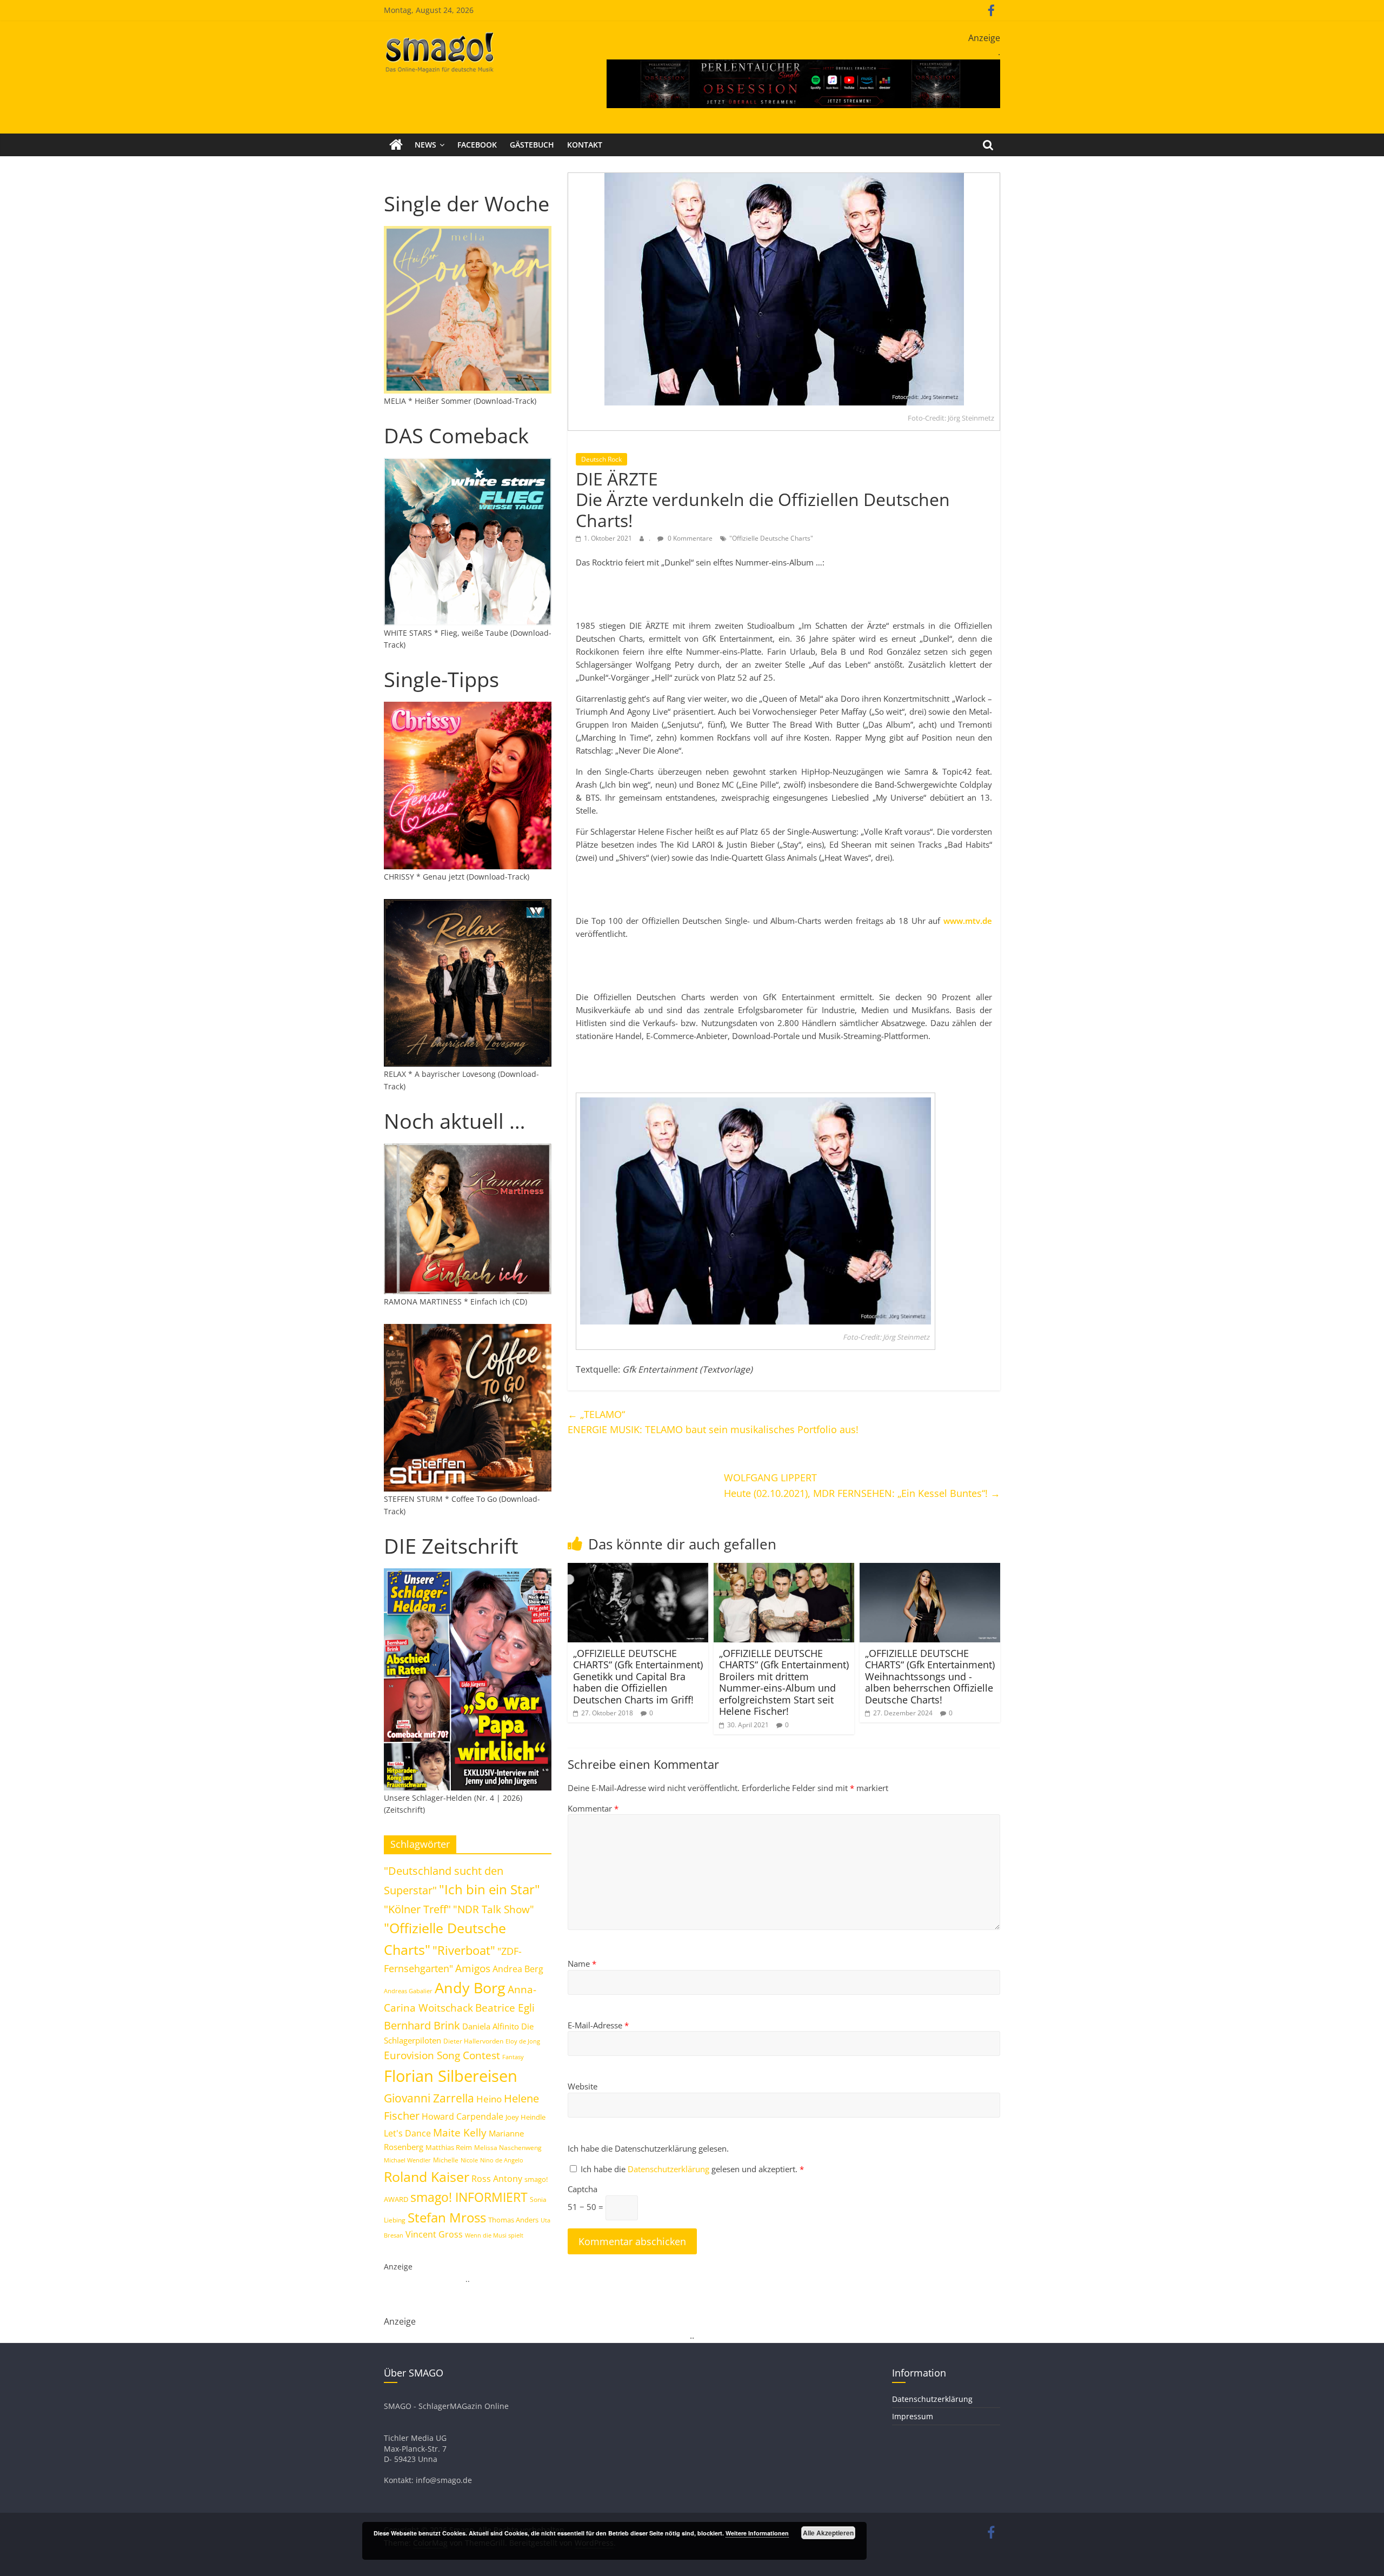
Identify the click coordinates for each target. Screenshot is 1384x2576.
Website (583, 2086)
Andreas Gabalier (408, 1991)
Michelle (446, 2160)
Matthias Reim (449, 2147)
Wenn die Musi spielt (494, 2235)
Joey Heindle (525, 2117)
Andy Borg (470, 1988)
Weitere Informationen (757, 2533)
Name (582, 1963)
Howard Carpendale (463, 2116)
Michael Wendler (407, 2160)
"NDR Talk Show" (494, 1909)
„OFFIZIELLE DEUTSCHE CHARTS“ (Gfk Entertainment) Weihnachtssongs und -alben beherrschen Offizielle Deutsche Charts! (930, 1676)
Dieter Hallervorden (473, 2041)
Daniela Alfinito (491, 2026)
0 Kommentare (689, 538)
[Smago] (396, 145)
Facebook (477, 145)
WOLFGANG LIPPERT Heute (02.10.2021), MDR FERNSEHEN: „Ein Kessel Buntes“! (862, 1485)
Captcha (583, 2189)
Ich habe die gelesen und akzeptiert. (692, 2169)
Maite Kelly (460, 2132)
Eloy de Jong (523, 2041)
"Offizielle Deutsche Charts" (771, 538)
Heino (489, 2099)
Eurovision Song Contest (442, 2055)
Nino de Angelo (502, 2160)
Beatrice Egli (505, 2008)
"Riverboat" (464, 1950)
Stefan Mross (447, 2217)
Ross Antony (497, 2179)
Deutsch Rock (601, 459)
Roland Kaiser (427, 2176)
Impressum (913, 2416)
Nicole (469, 2160)
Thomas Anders (513, 2220)
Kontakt (585, 145)
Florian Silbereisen (451, 2076)
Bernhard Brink (422, 2025)
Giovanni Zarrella (429, 2098)
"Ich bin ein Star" (490, 1889)
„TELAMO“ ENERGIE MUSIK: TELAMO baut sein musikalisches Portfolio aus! (713, 1422)
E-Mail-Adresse (598, 2025)
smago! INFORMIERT (469, 2197)
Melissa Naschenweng (508, 2147)
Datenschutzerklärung (670, 2169)
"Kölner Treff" (417, 1909)
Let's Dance (407, 2133)
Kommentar (593, 1808)
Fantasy (513, 2057)
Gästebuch (532, 145)
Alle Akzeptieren (828, 2533)
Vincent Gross (434, 2234)
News (425, 145)
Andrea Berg (518, 1969)
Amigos (473, 1968)
